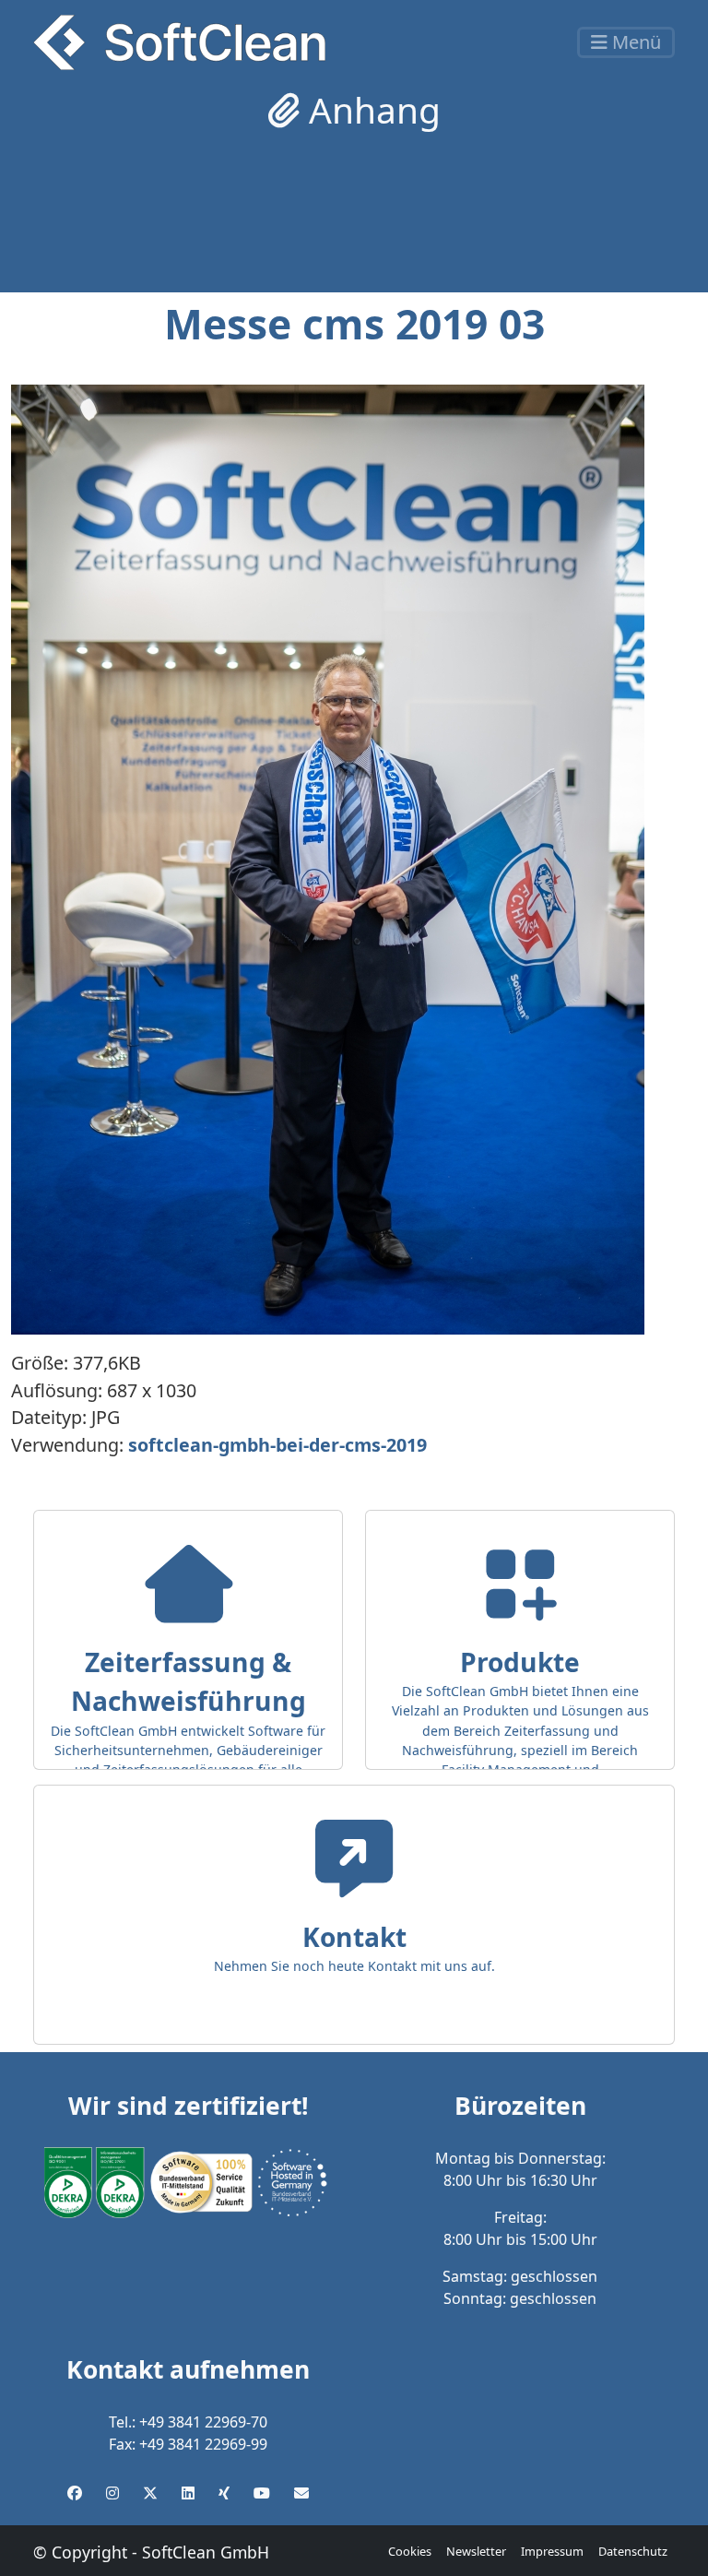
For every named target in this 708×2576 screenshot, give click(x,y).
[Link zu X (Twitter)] (150, 2493)
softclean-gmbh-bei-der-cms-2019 (277, 1445)
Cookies (410, 2551)
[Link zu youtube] (262, 2493)
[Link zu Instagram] (112, 2493)
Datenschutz (633, 2551)
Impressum (552, 2551)
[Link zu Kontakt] (301, 2493)
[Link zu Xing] (224, 2493)
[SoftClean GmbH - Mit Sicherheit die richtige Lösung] (179, 42)
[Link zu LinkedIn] (188, 2493)
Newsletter (476, 2551)
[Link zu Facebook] (75, 2493)
